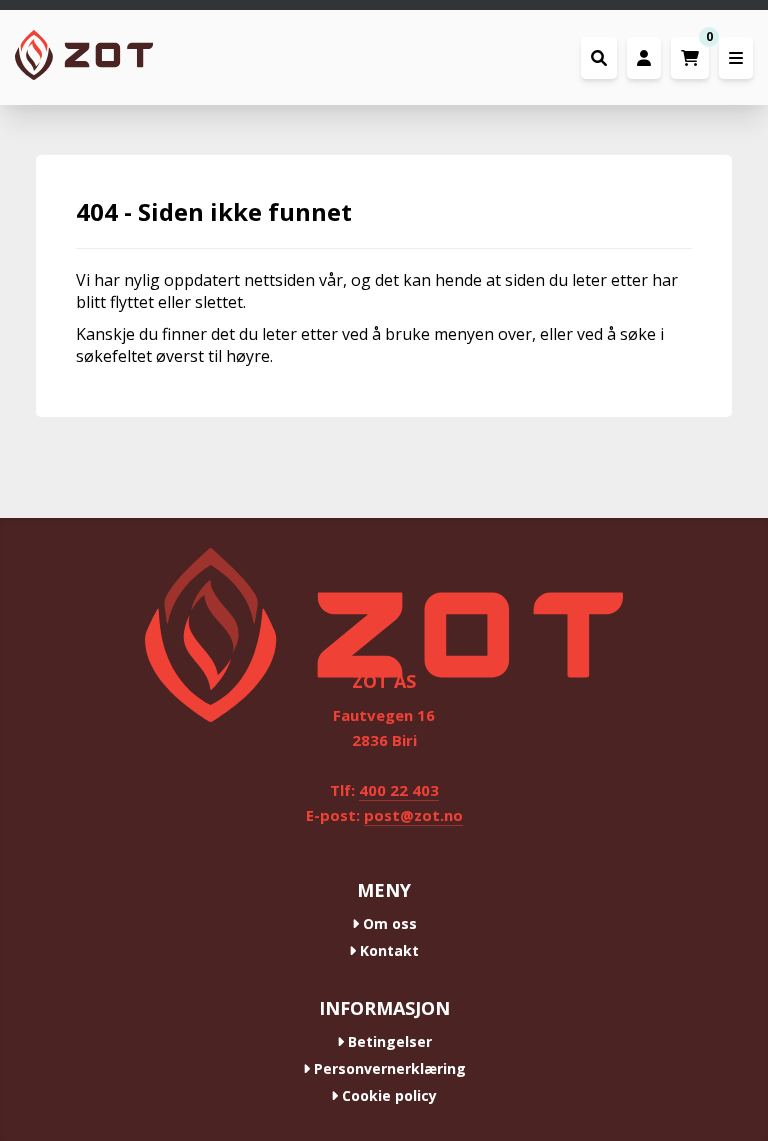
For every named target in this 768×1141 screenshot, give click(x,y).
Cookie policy (387, 1095)
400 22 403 (399, 790)
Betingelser (388, 1041)
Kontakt (387, 950)
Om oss (388, 923)
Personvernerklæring (388, 1068)
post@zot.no (413, 815)
